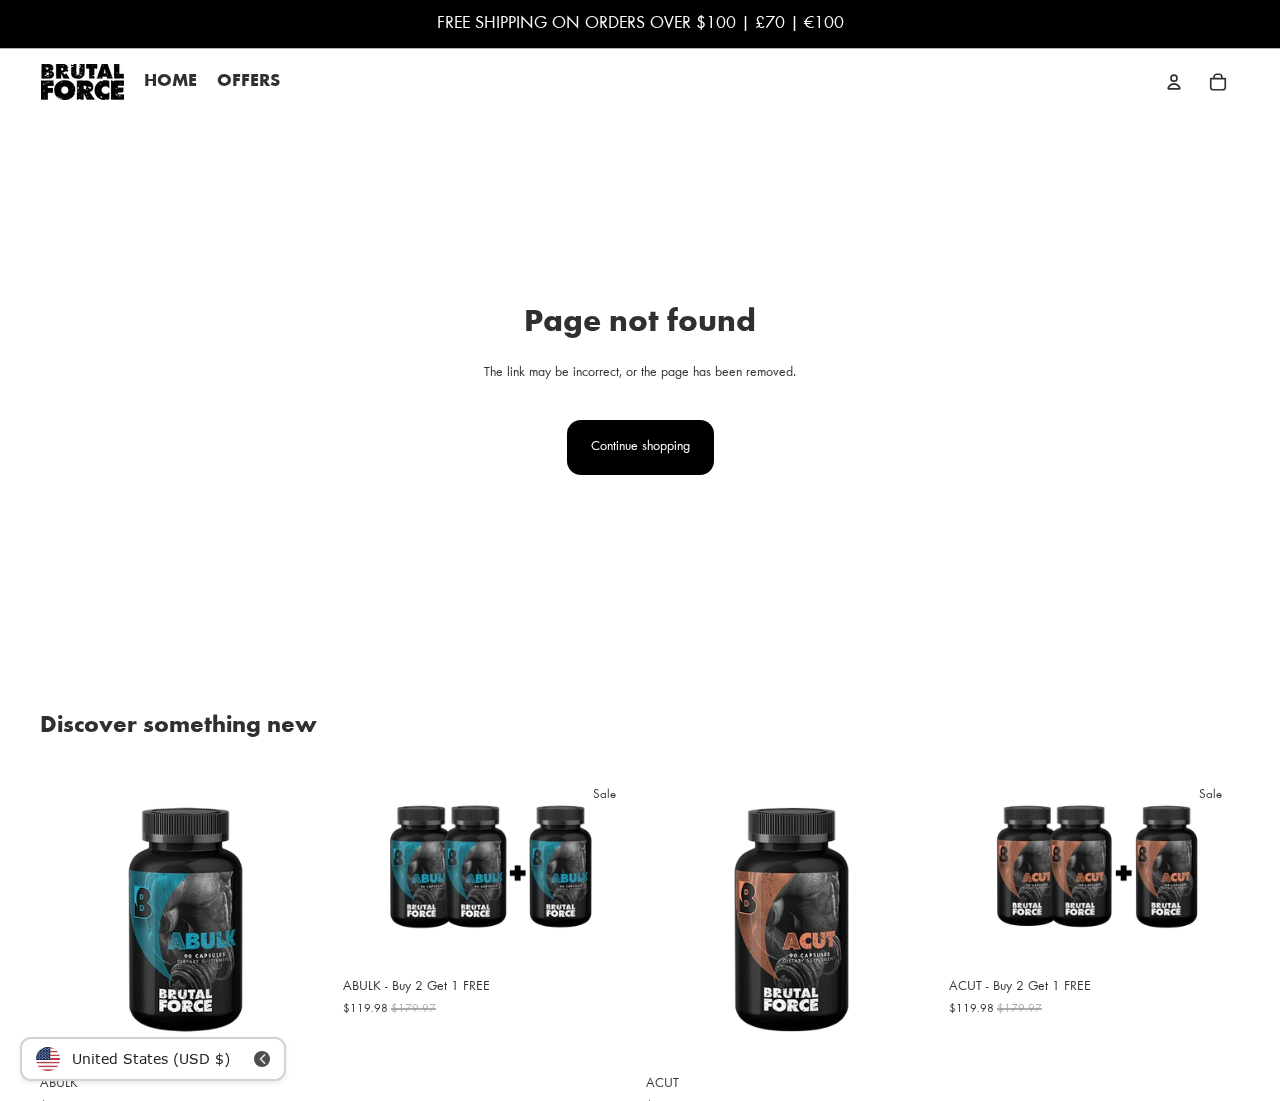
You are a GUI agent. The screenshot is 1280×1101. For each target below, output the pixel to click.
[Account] (1174, 82)
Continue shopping (640, 447)
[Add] (300, 1034)
